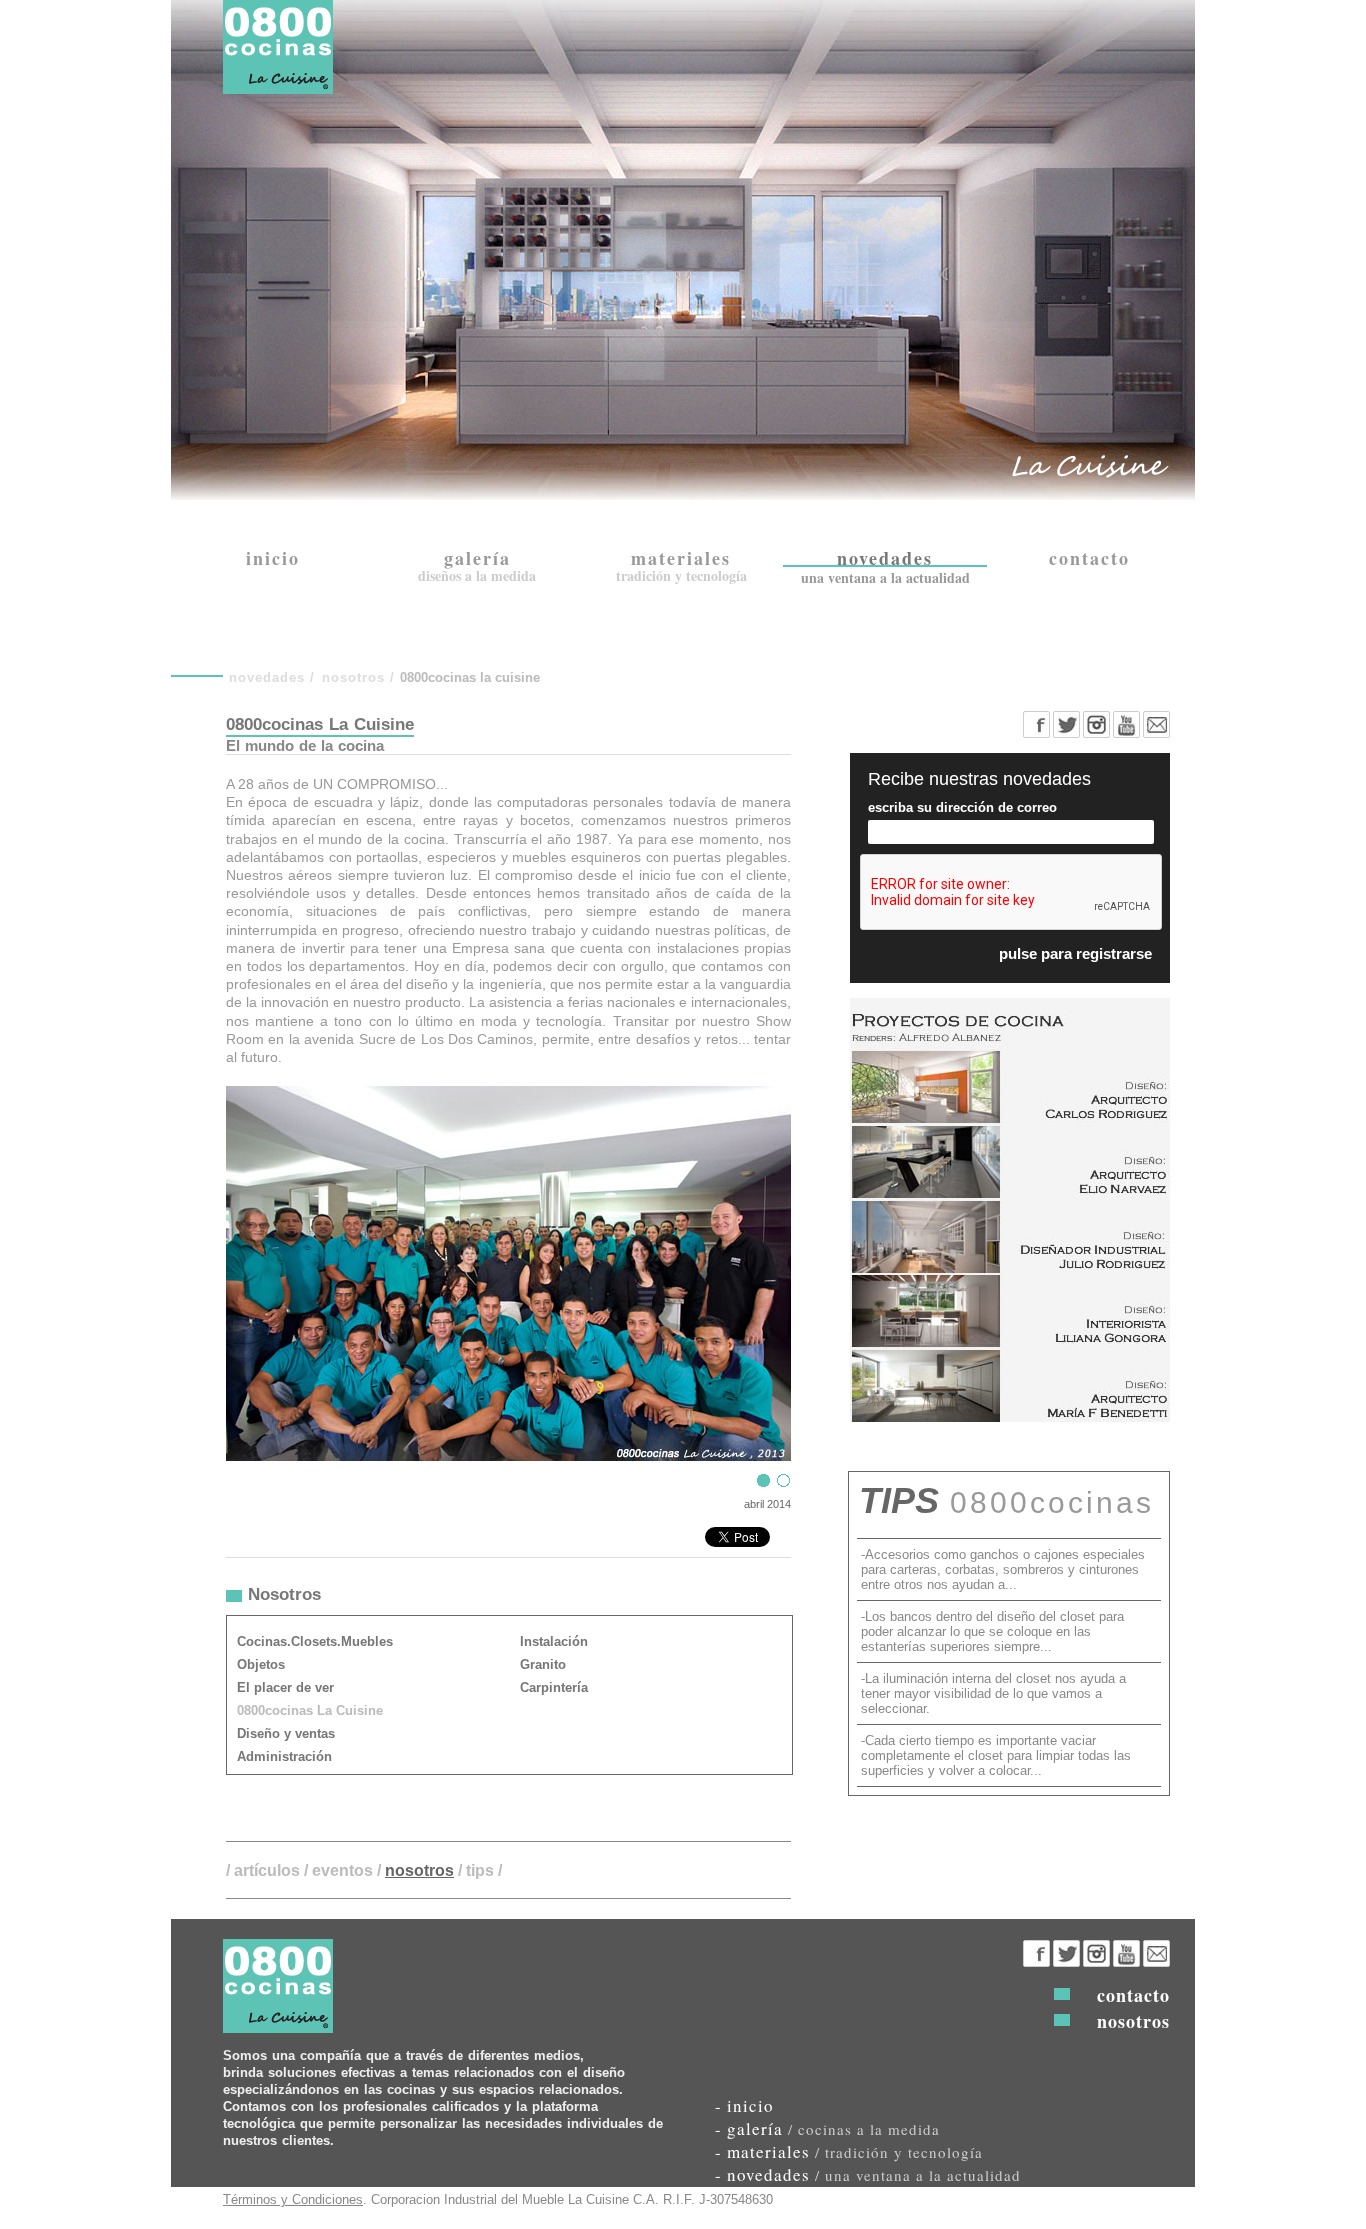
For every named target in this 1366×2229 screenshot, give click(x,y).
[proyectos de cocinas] (1010, 1416)
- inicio (744, 2105)
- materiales (849, 2151)
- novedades (868, 2174)
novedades (267, 677)
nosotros (353, 677)
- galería (827, 2128)
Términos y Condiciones (293, 2199)
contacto (1133, 1995)
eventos (342, 1870)
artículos (267, 1870)
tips (480, 1870)
